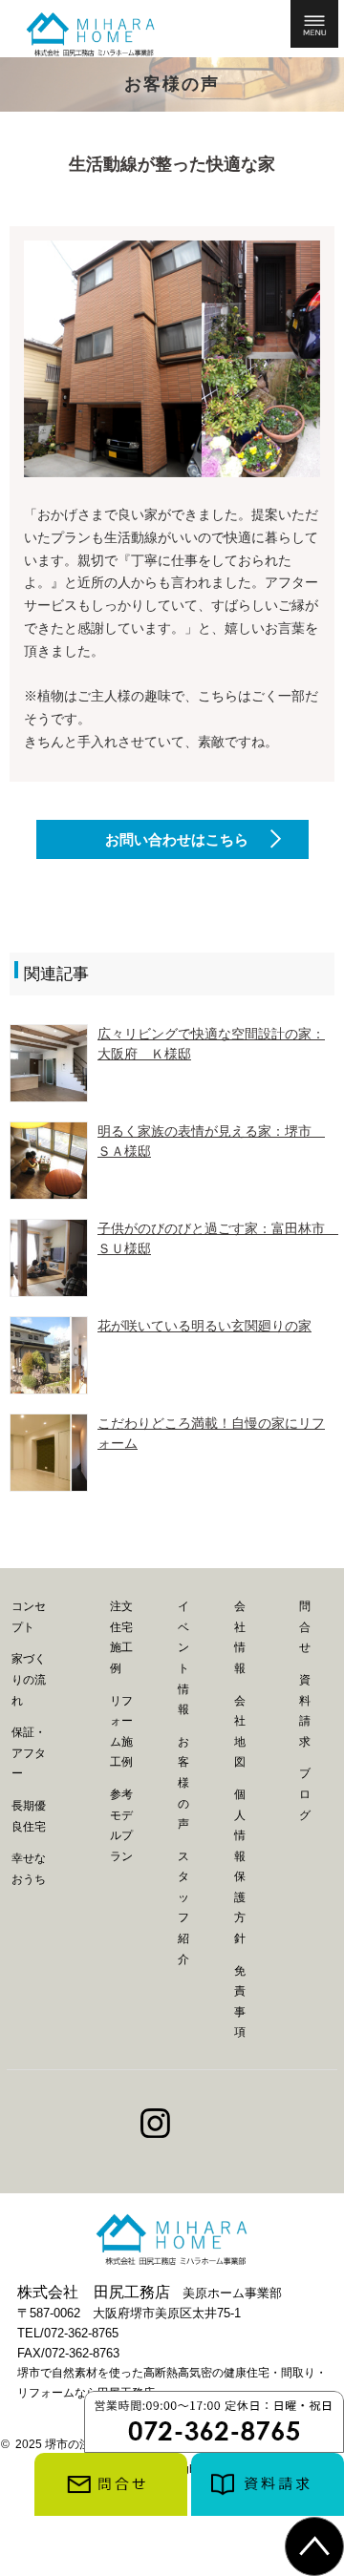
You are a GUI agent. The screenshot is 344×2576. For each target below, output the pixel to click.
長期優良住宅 (29, 1816)
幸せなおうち (29, 1869)
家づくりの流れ (29, 1679)
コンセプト (29, 1617)
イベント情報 (183, 1658)
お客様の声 (183, 1783)
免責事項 (240, 2002)
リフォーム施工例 (121, 1732)
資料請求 (305, 1711)
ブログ (305, 1794)
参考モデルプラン (121, 1825)
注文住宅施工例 (121, 1637)
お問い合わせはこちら (177, 839)
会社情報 (240, 1637)
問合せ (305, 1627)
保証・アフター (29, 1753)
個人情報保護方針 (240, 1866)
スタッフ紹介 (183, 1908)
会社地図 (240, 1732)
